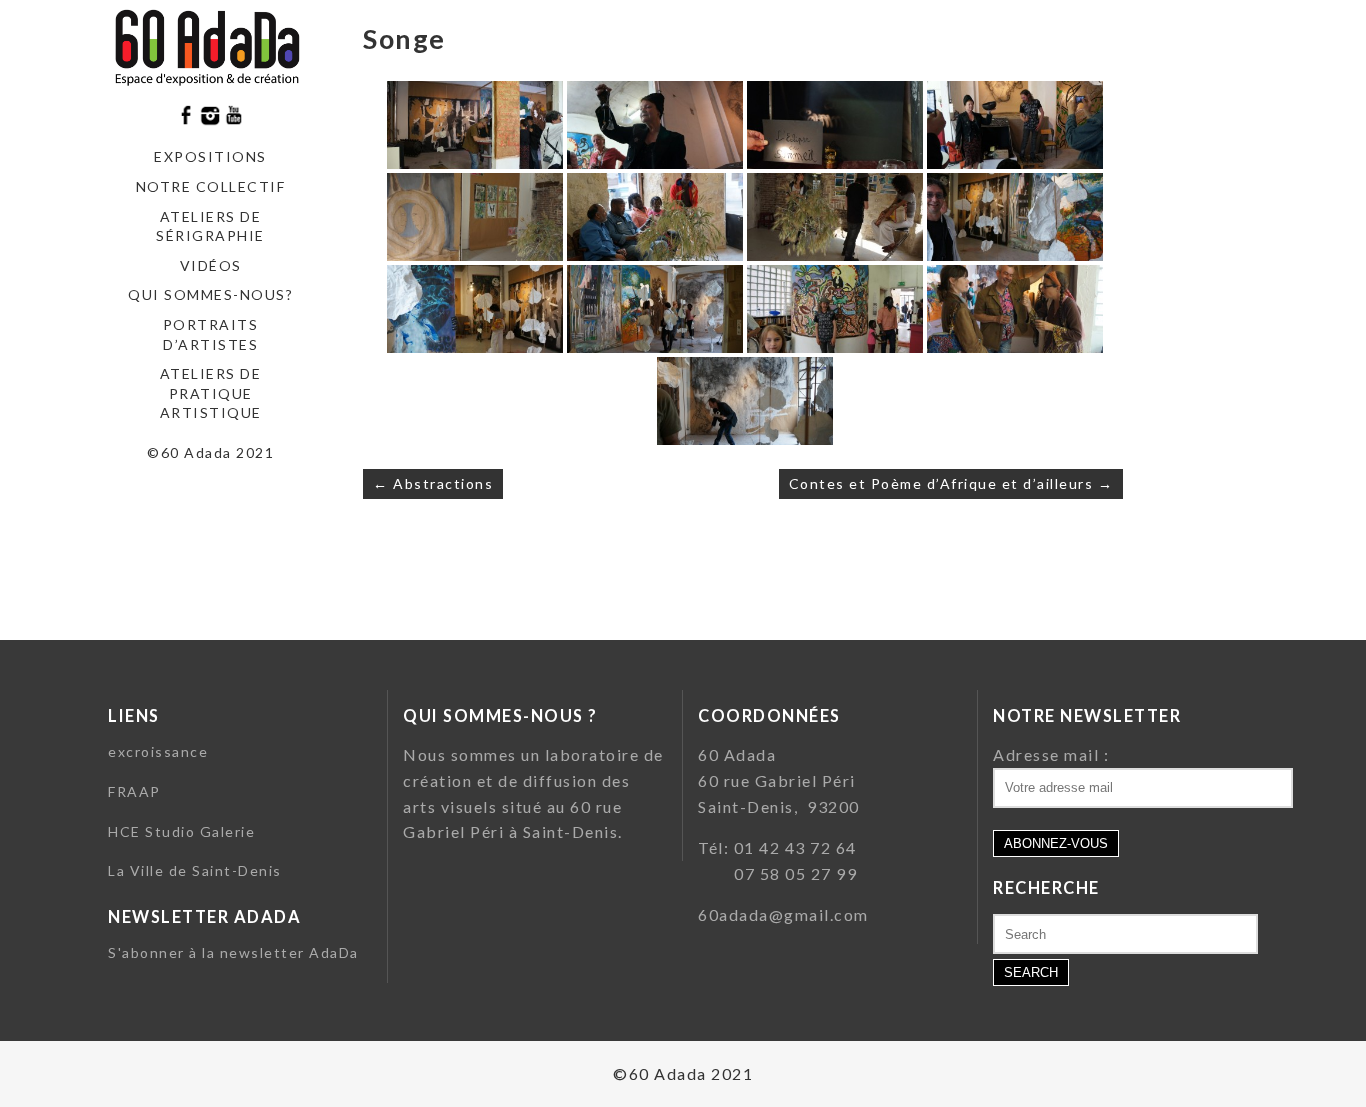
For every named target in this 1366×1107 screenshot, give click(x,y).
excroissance (158, 751)
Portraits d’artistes (211, 334)
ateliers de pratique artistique (211, 393)
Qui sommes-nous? (210, 294)
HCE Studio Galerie (181, 831)
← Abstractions (433, 483)
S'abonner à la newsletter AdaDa (233, 952)
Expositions (210, 156)
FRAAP (134, 791)
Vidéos (211, 265)
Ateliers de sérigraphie (210, 226)
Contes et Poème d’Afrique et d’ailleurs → (951, 483)
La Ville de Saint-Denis (195, 870)
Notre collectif (211, 186)
